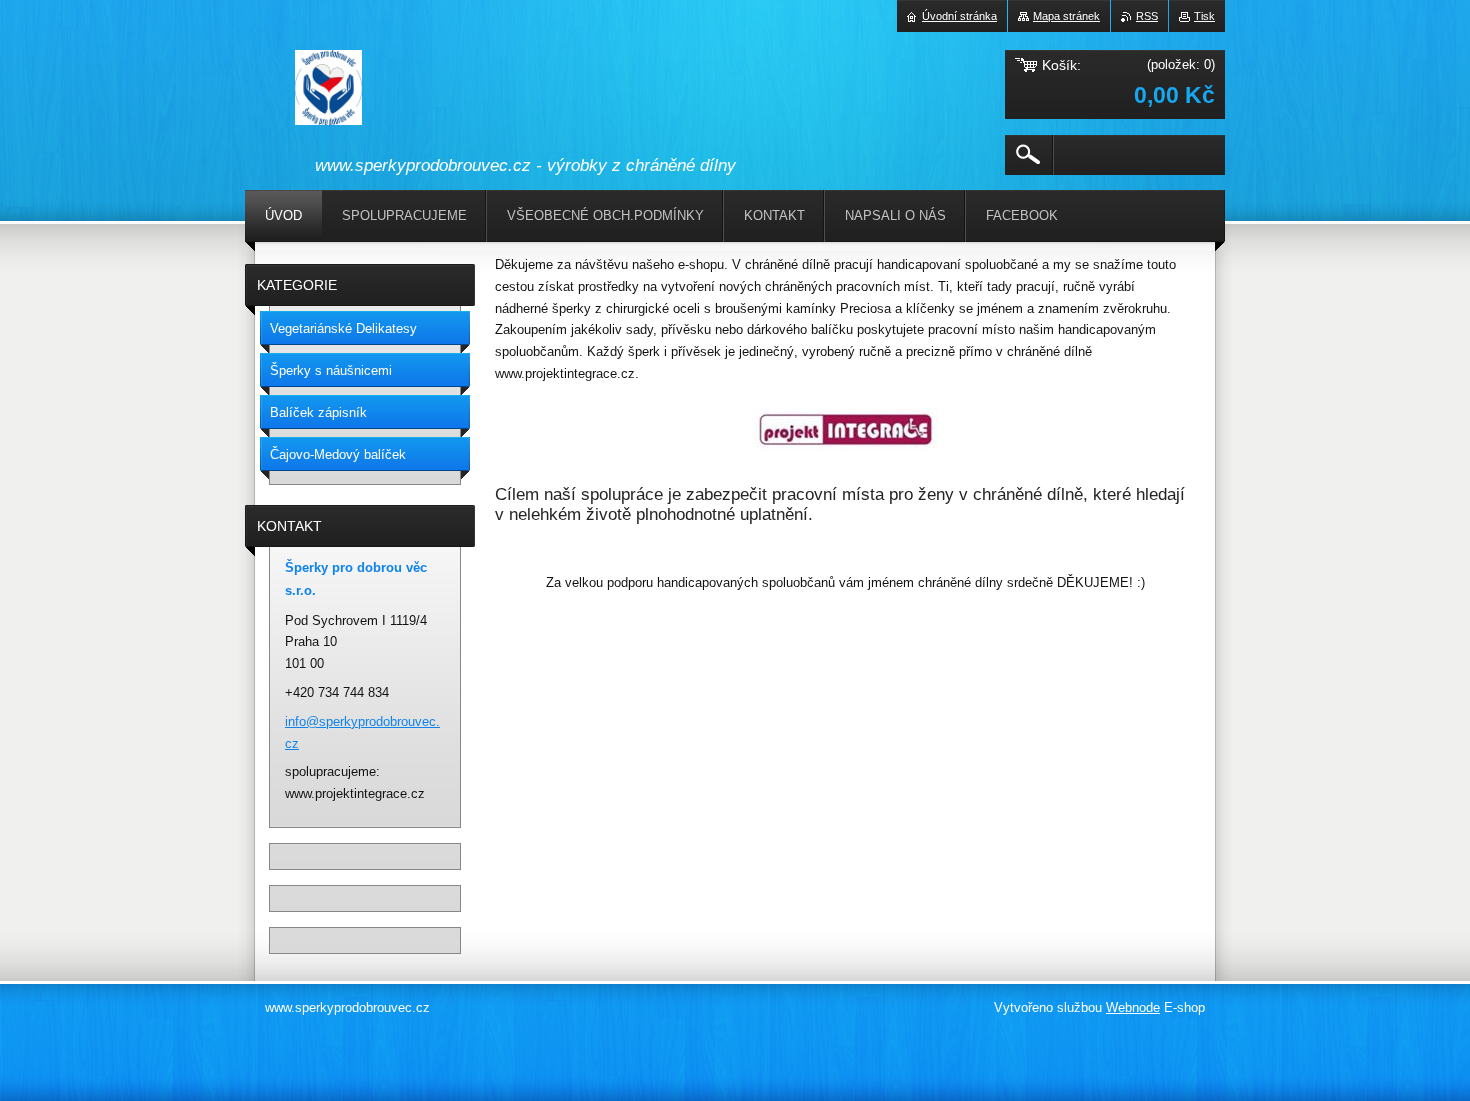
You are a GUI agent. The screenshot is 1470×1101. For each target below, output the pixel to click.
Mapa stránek (1066, 16)
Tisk (1204, 16)
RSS (1147, 16)
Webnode (1133, 1007)
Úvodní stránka (959, 16)
